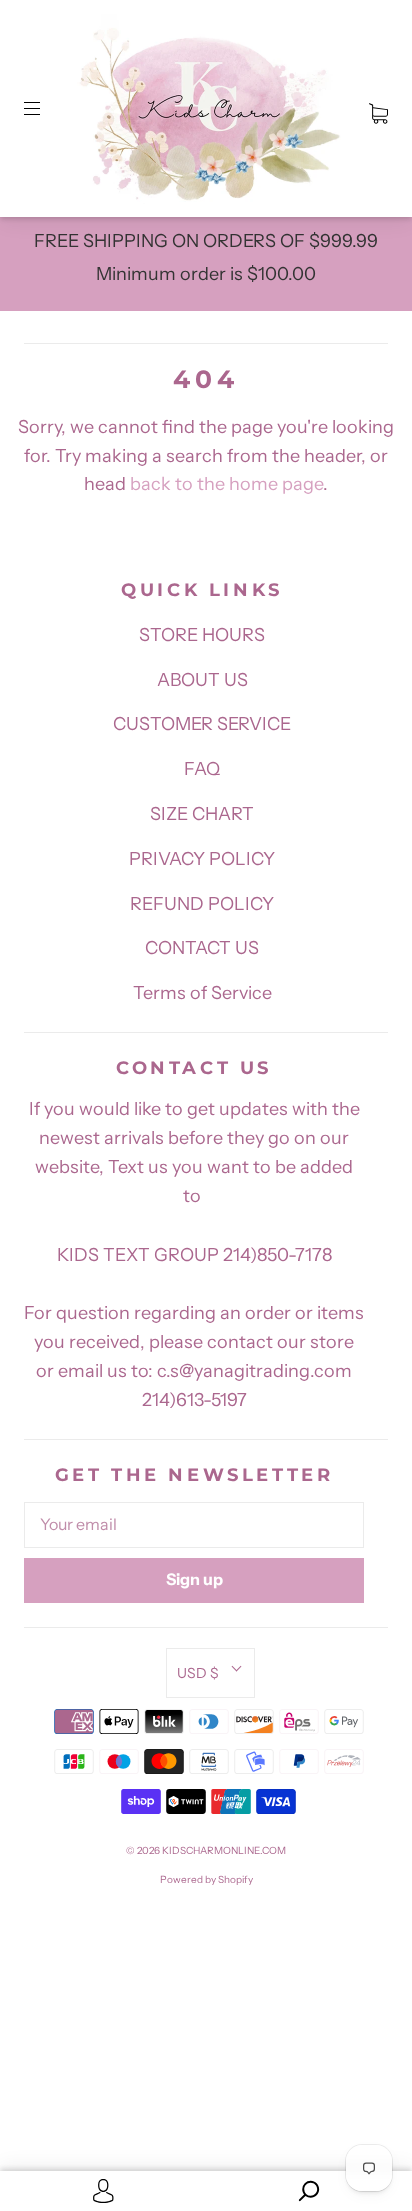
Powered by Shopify (206, 1879)
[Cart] (378, 109)
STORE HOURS (202, 635)
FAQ (202, 769)
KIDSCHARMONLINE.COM (224, 1850)
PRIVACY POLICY (202, 859)
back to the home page (226, 484)
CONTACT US (202, 948)
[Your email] (194, 1525)
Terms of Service (202, 993)
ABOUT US (202, 680)
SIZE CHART (202, 814)
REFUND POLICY (202, 904)
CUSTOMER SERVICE (202, 724)
